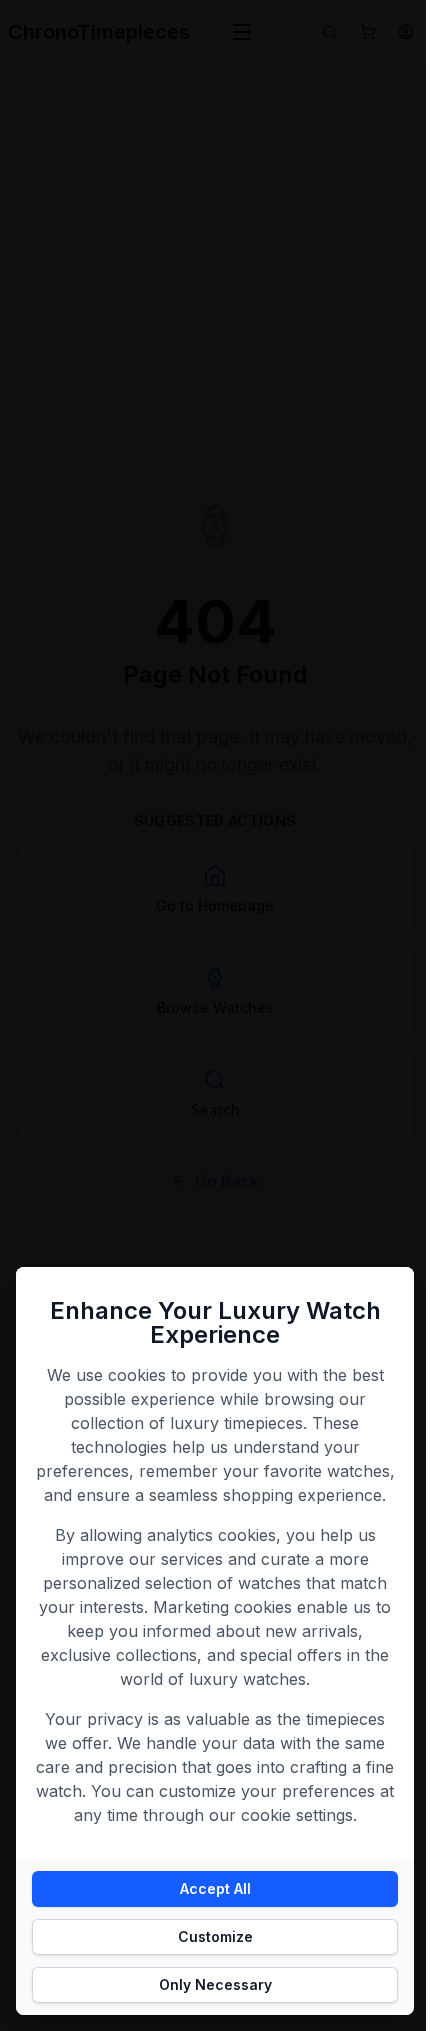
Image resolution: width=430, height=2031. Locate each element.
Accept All (215, 1888)
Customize (215, 1936)
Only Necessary (215, 1984)
